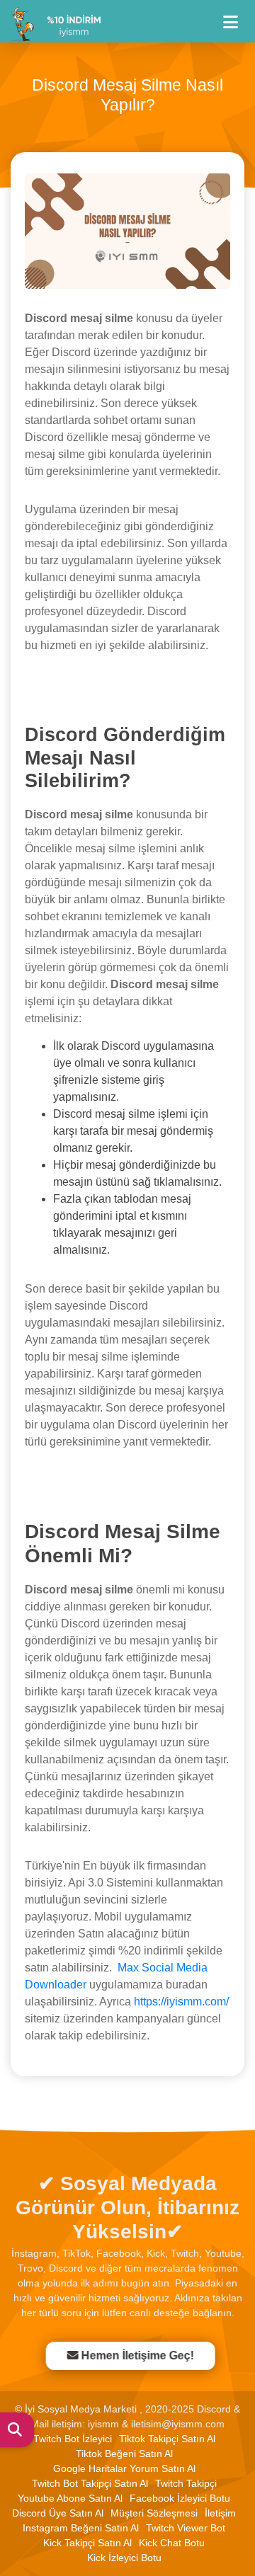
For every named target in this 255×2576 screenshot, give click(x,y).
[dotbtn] (237, 16)
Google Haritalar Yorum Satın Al (124, 2468)
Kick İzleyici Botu (124, 2558)
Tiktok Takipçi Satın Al (167, 2439)
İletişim (220, 2513)
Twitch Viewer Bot (186, 2528)
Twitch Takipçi (186, 2483)
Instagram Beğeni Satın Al (81, 2528)
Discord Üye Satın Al (58, 2513)
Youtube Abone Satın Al (70, 2498)
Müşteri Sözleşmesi (154, 2513)
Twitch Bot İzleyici (73, 2439)
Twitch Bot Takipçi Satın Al (90, 2483)
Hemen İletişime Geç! (134, 2355)
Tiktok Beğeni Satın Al (124, 2454)
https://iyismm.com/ (181, 2002)
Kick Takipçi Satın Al (87, 2543)
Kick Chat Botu (172, 2543)
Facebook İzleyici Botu (180, 2498)
